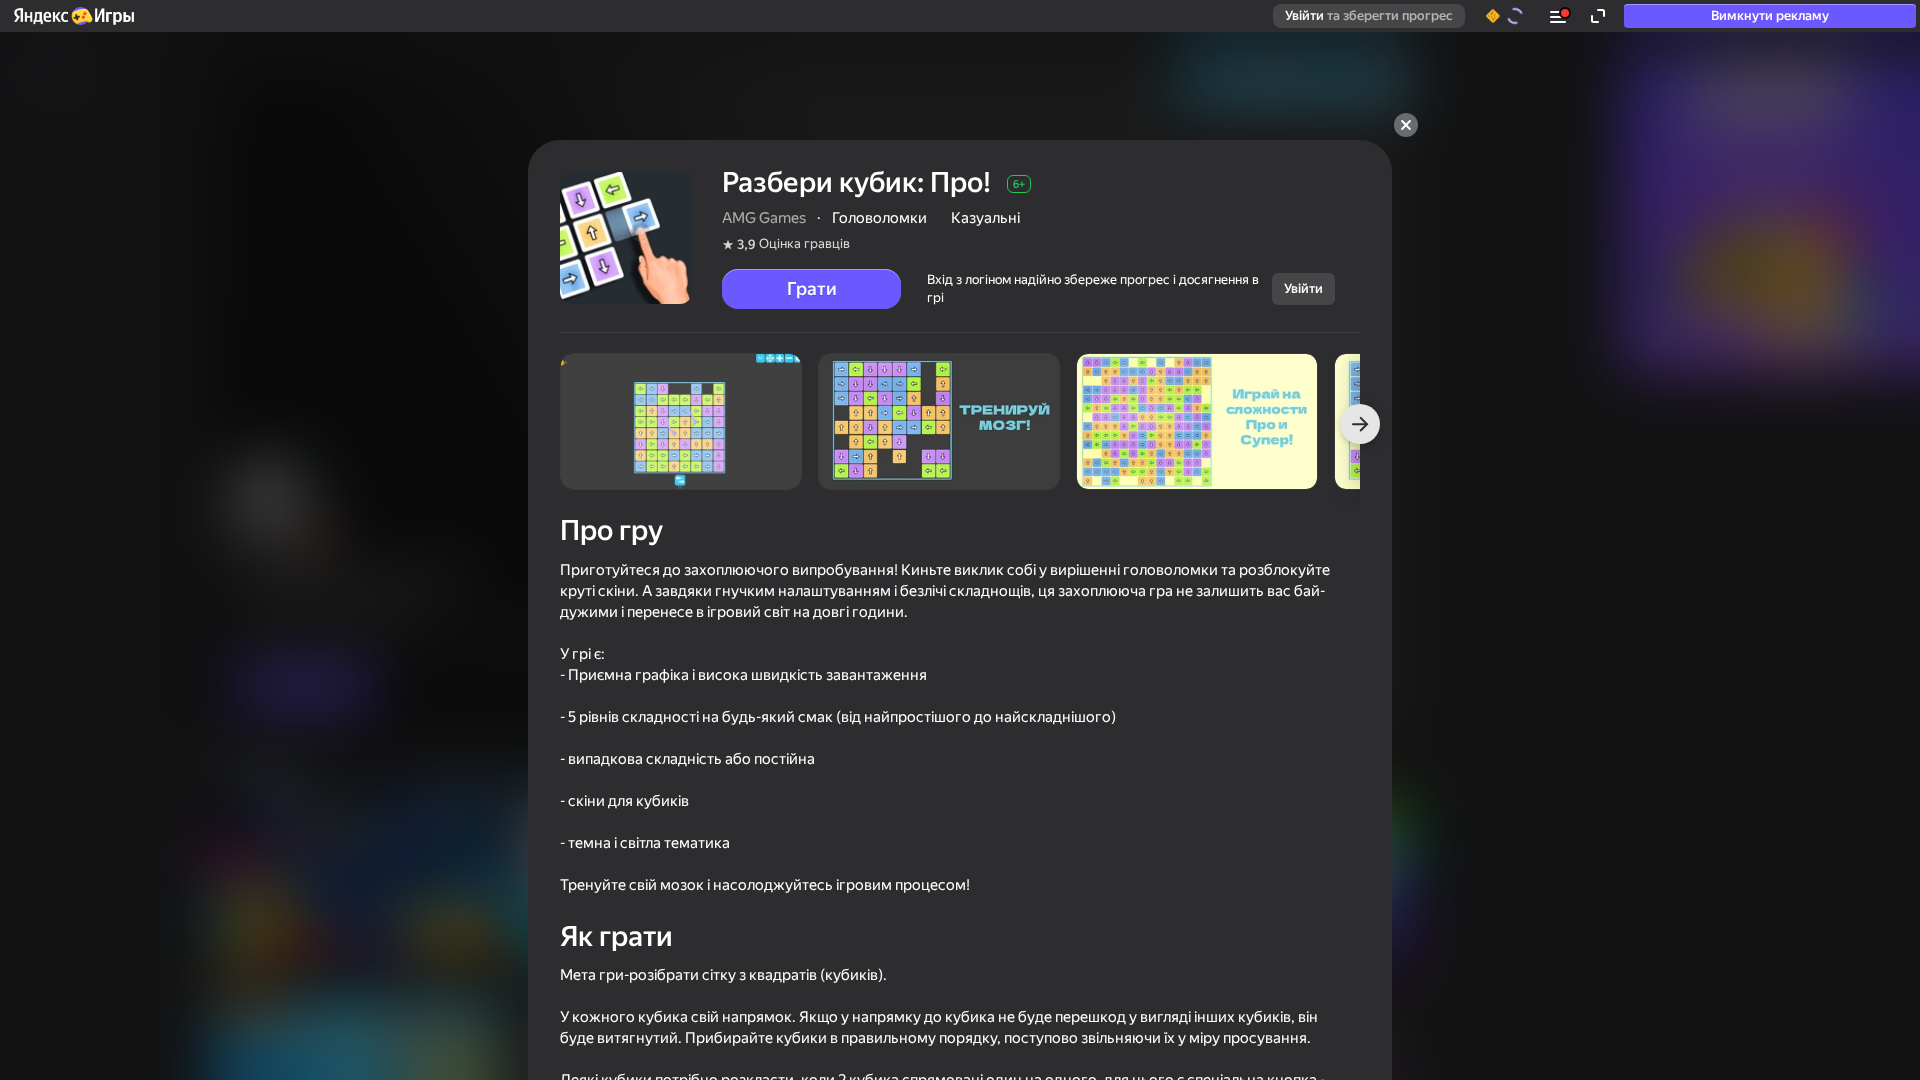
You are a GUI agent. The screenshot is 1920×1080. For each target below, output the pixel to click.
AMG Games (764, 218)
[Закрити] (1406, 125)
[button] (73, 16)
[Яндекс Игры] (73, 16)
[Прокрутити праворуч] (1360, 424)
